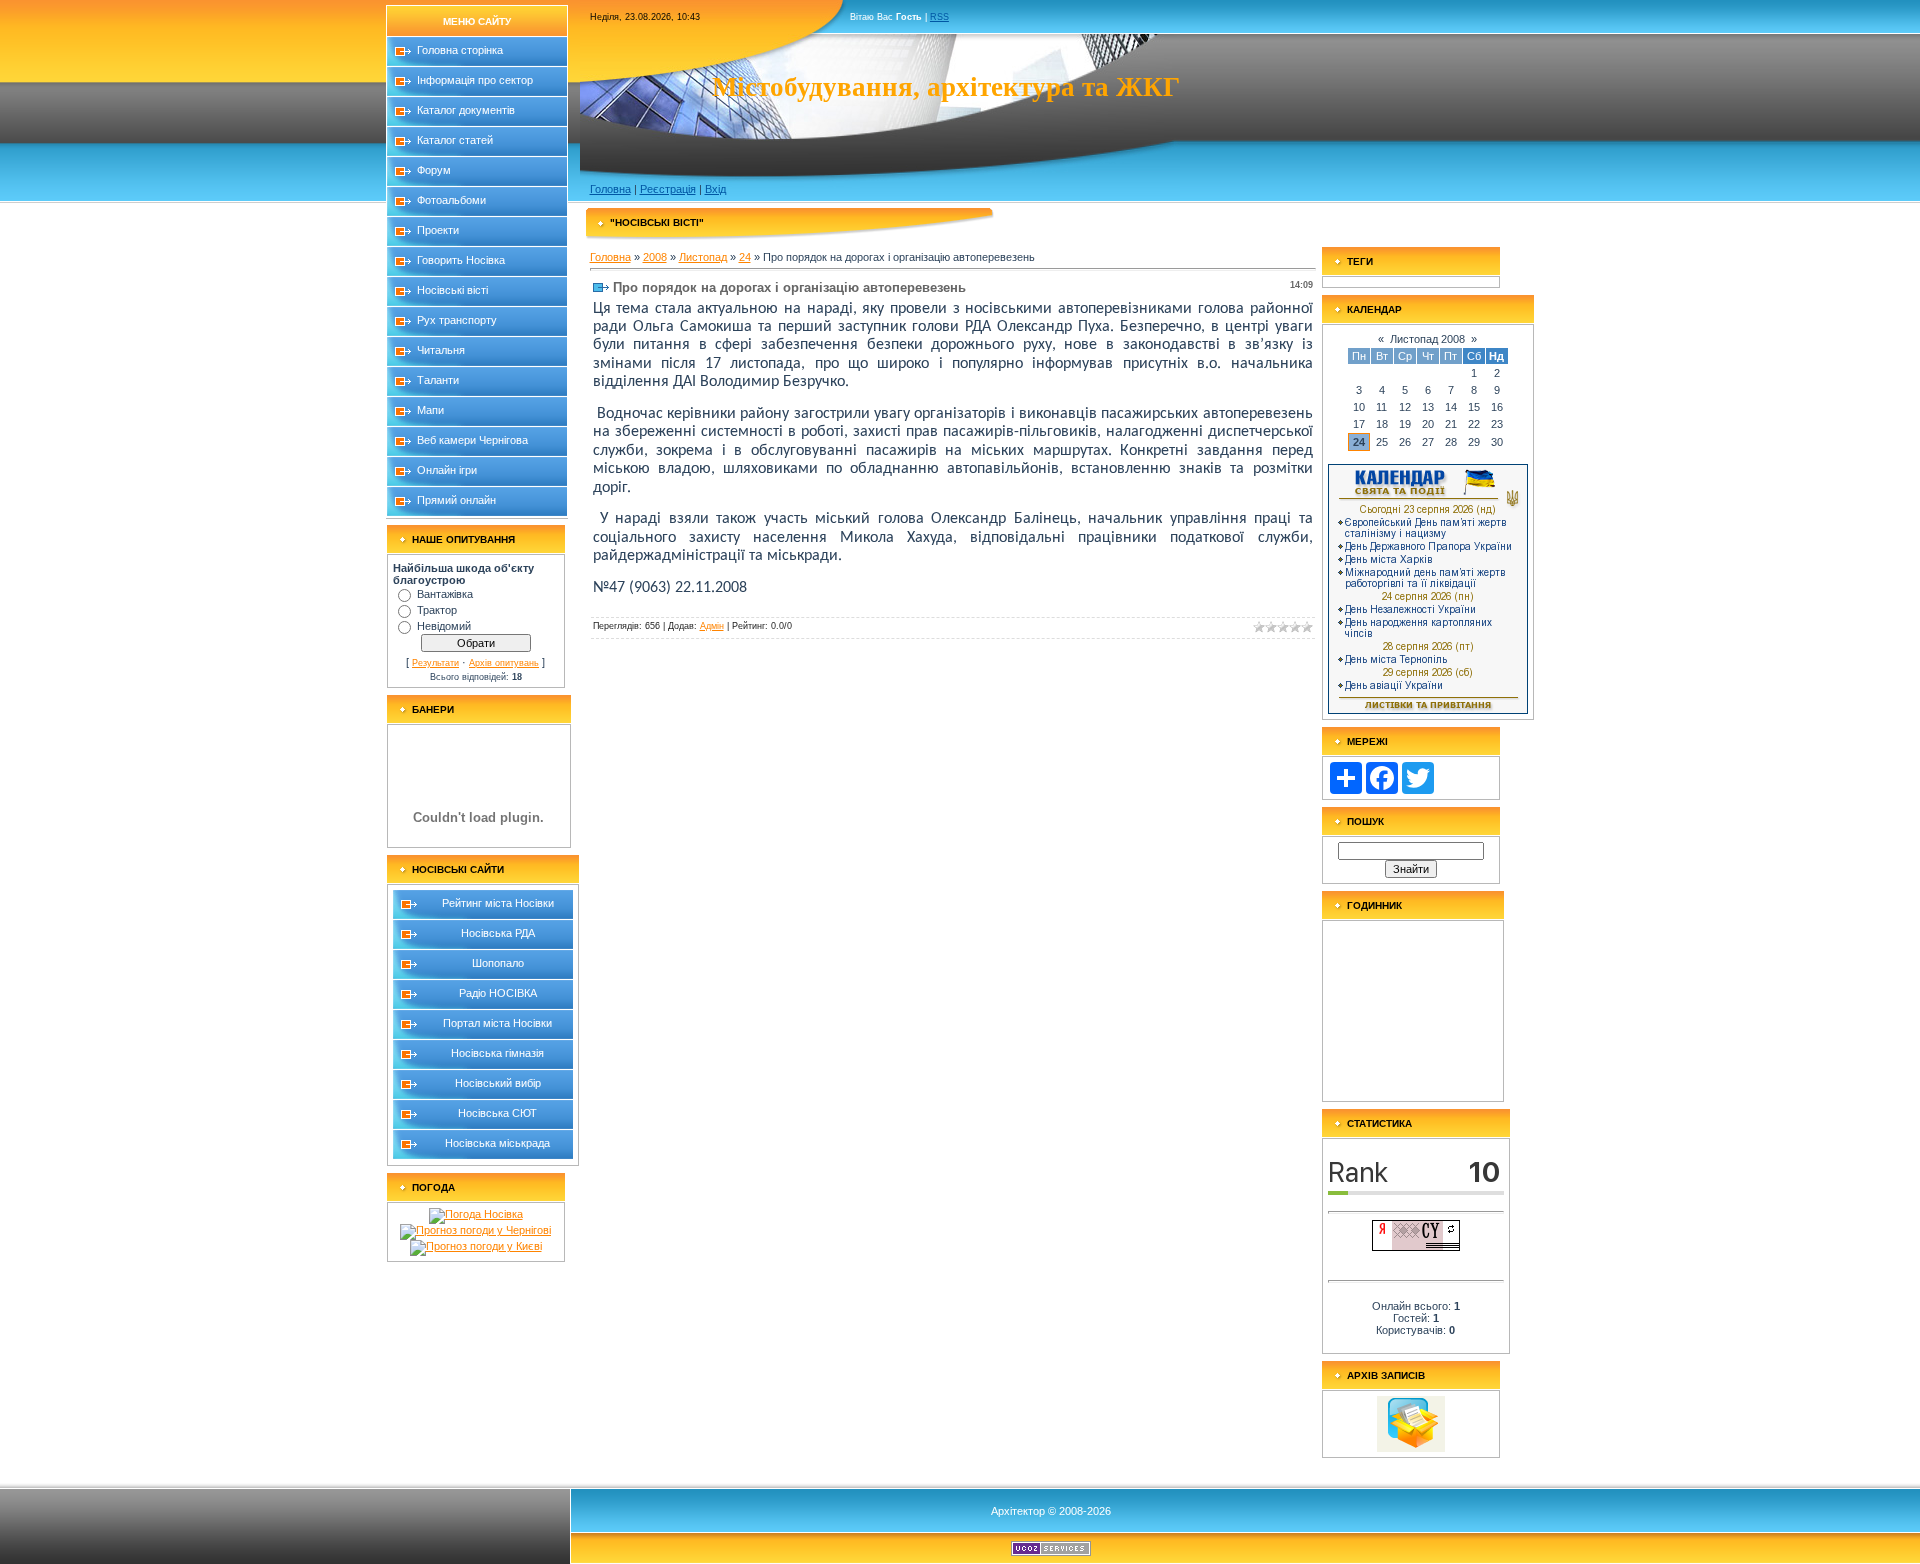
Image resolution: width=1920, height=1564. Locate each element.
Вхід (715, 189)
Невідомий (444, 626)
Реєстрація (668, 189)
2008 (655, 257)
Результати (435, 663)
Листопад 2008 (1427, 339)
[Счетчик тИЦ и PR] (1416, 1247)
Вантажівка (445, 594)
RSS (939, 17)
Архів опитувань (504, 663)
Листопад (703, 257)
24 (745, 257)
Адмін (712, 626)
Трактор (437, 610)
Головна (610, 189)
